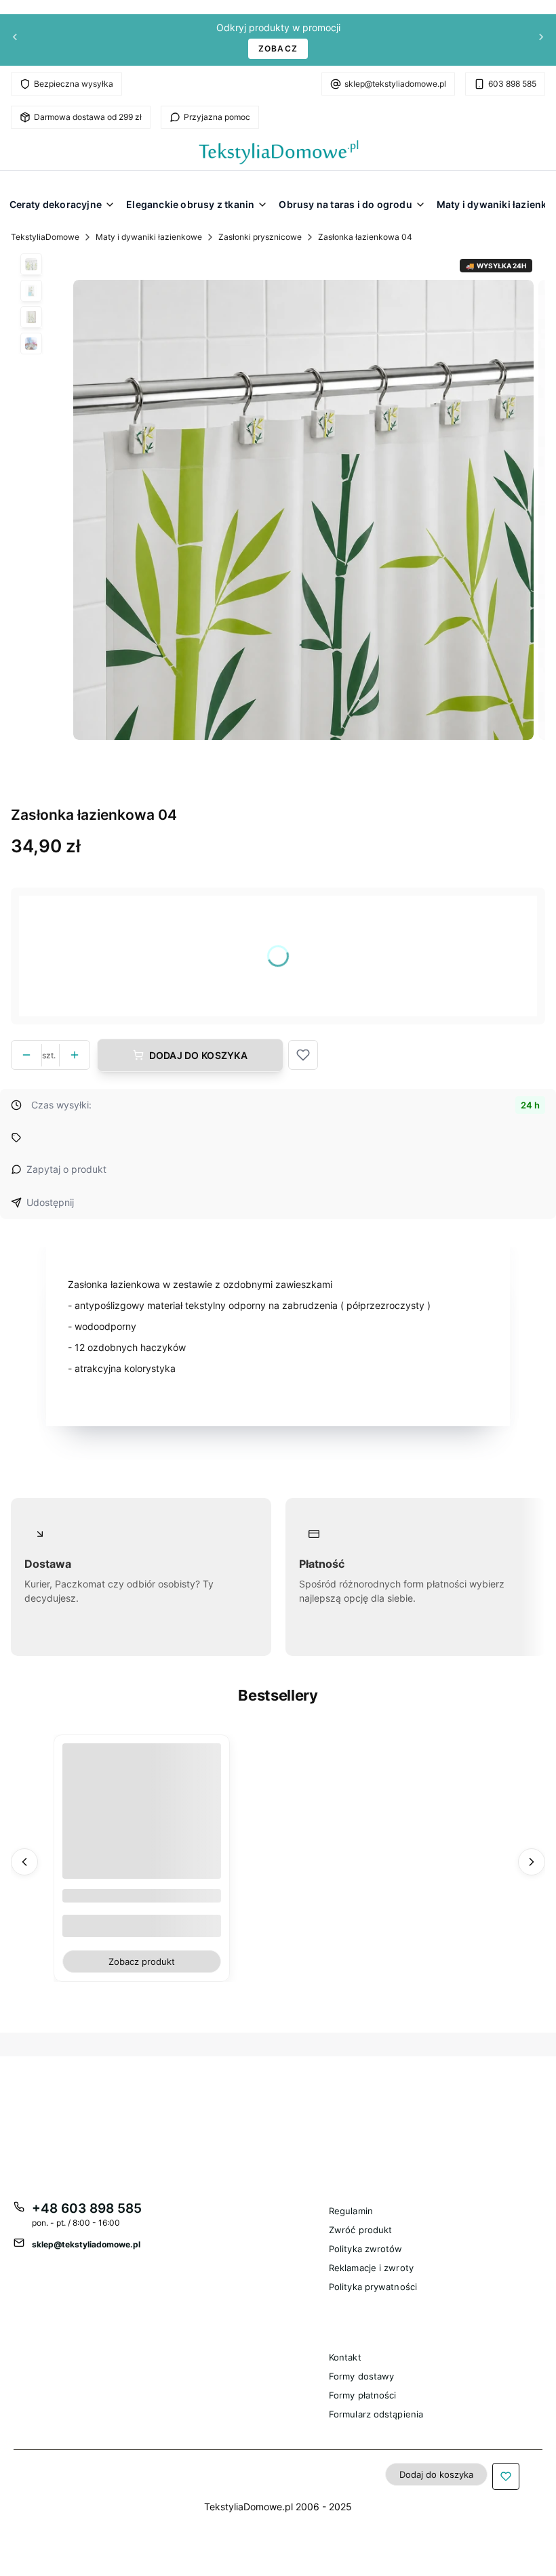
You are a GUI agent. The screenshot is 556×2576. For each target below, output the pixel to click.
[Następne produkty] (532, 1861)
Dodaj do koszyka (198, 1055)
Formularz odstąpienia (376, 2414)
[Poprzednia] (15, 40)
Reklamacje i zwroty (371, 2268)
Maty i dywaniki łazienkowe (149, 237)
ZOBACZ (278, 48)
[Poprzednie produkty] (24, 1861)
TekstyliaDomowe (45, 237)
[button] (303, 1055)
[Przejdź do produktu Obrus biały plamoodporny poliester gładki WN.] (142, 1823)
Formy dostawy (361, 2376)
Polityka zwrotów (366, 2249)
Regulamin (351, 2211)
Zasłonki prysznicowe (260, 237)
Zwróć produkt (360, 2230)
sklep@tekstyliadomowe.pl (395, 84)
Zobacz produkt (142, 1961)
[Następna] (541, 40)
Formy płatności (363, 2395)
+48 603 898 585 (87, 2208)
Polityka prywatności (373, 2287)
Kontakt (345, 2357)
